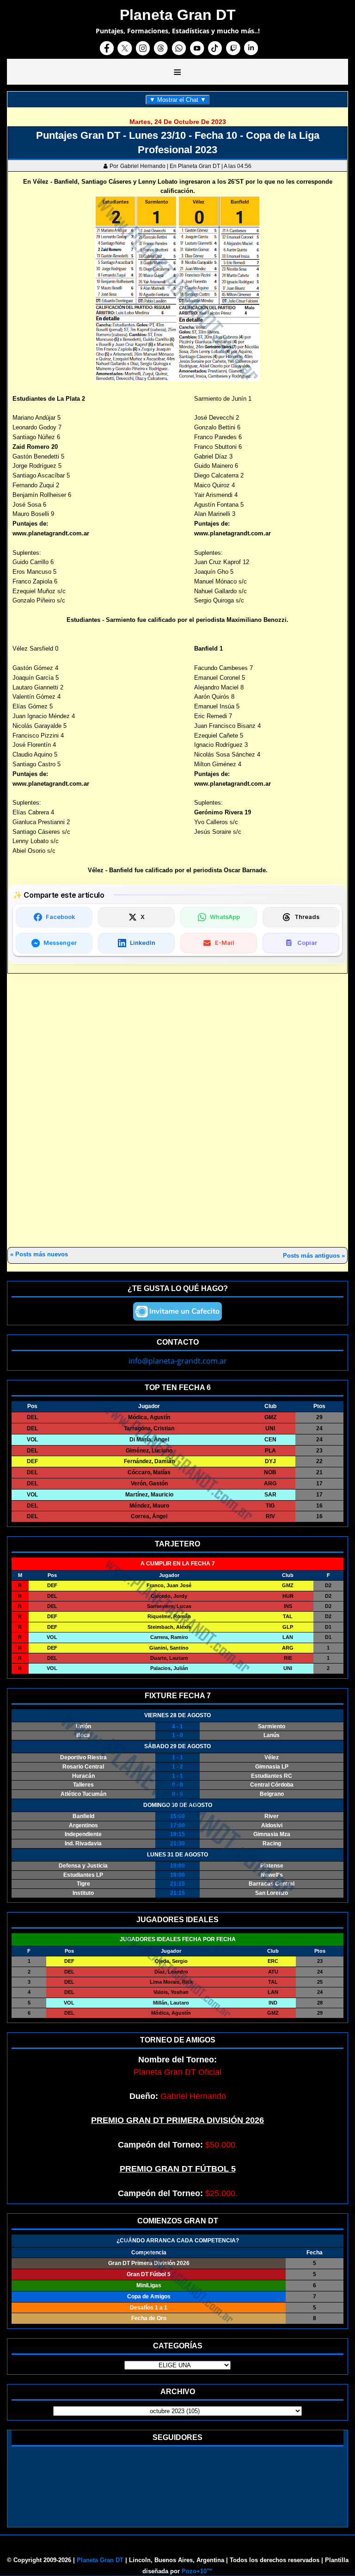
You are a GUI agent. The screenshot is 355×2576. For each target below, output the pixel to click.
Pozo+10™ (197, 2571)
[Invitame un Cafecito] (177, 1311)
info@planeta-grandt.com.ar (178, 1361)
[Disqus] (177, 1111)
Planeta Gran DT (100, 2560)
